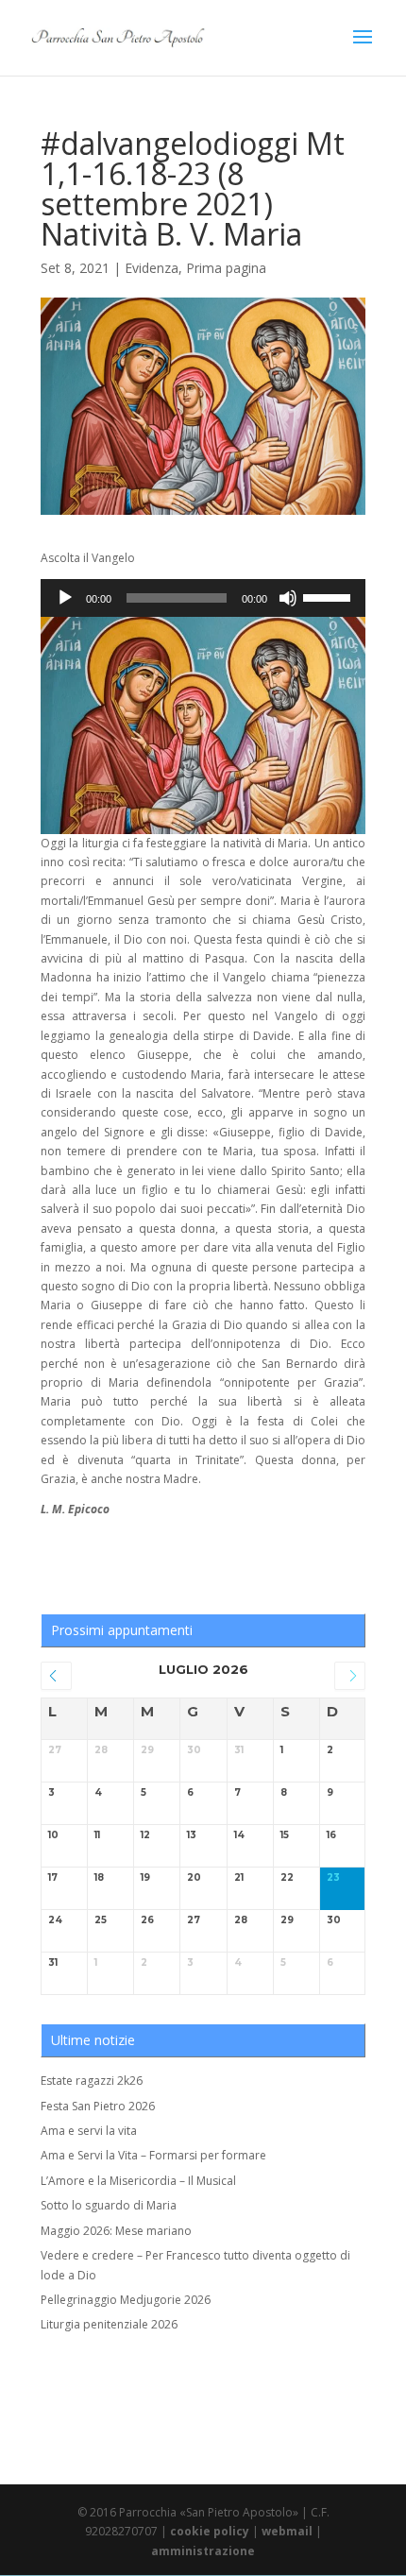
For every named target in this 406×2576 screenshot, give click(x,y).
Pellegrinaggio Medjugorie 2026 (126, 2300)
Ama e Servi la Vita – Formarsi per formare (153, 2155)
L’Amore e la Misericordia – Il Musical (138, 2181)
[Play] (65, 598)
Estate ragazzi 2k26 (92, 2081)
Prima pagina (226, 268)
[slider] (330, 596)
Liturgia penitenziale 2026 (109, 2324)
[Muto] (288, 598)
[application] (203, 598)
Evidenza (152, 268)
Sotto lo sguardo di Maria (109, 2205)
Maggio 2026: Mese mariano (116, 2231)
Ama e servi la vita (89, 2131)
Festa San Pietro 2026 (98, 2106)
